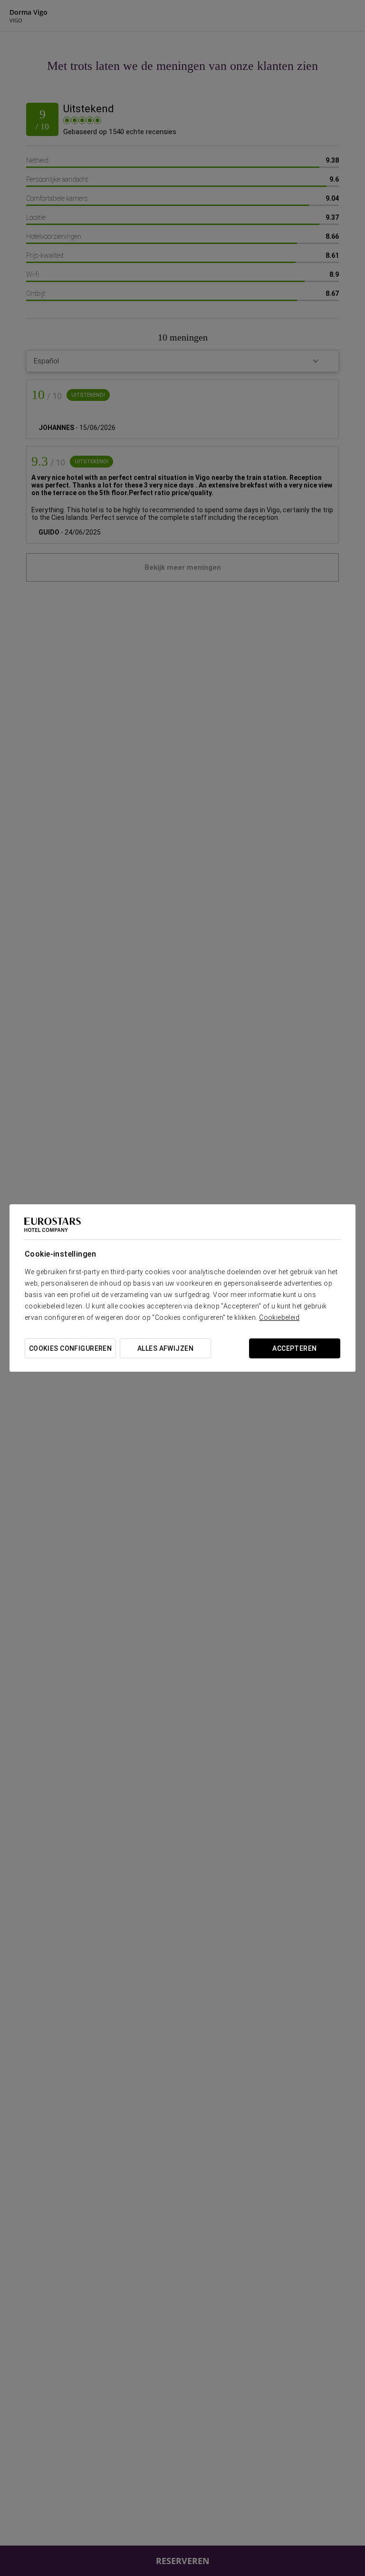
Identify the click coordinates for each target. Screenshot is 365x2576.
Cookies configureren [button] (70, 1348)
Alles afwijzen (165, 1348)
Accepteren (294, 1348)
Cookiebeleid (279, 1317)
